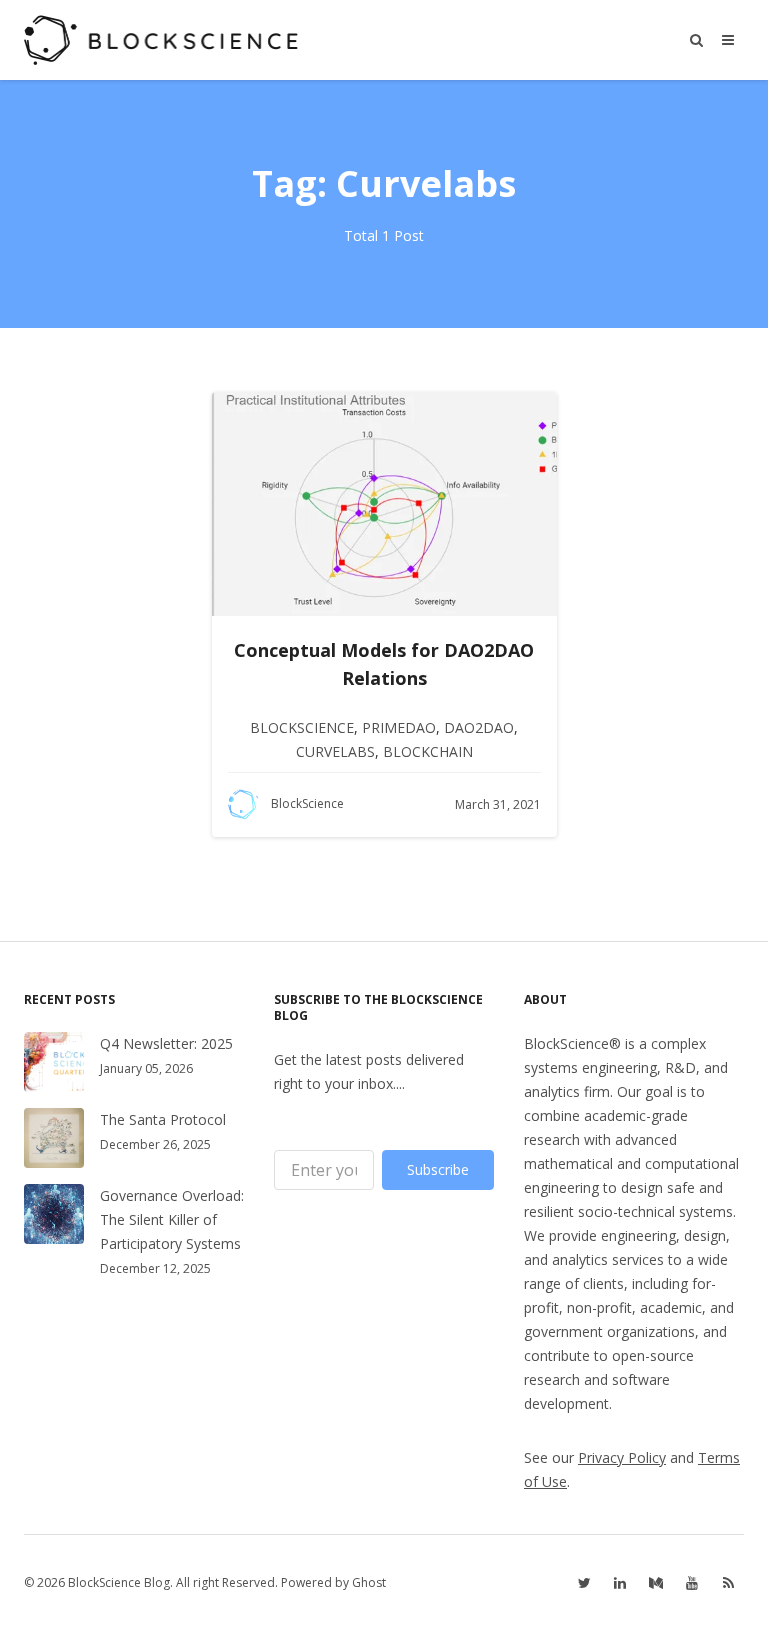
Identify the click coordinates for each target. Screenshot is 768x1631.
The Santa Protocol (163, 1119)
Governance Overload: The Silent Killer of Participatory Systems (172, 1219)
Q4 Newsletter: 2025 (166, 1043)
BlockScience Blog (119, 1582)
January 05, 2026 (146, 1068)
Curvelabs (335, 751)
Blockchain (428, 751)
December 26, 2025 (155, 1144)
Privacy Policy (622, 1457)
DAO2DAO (479, 727)
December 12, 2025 (155, 1268)
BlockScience (302, 727)
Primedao (399, 727)
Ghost (369, 1582)
